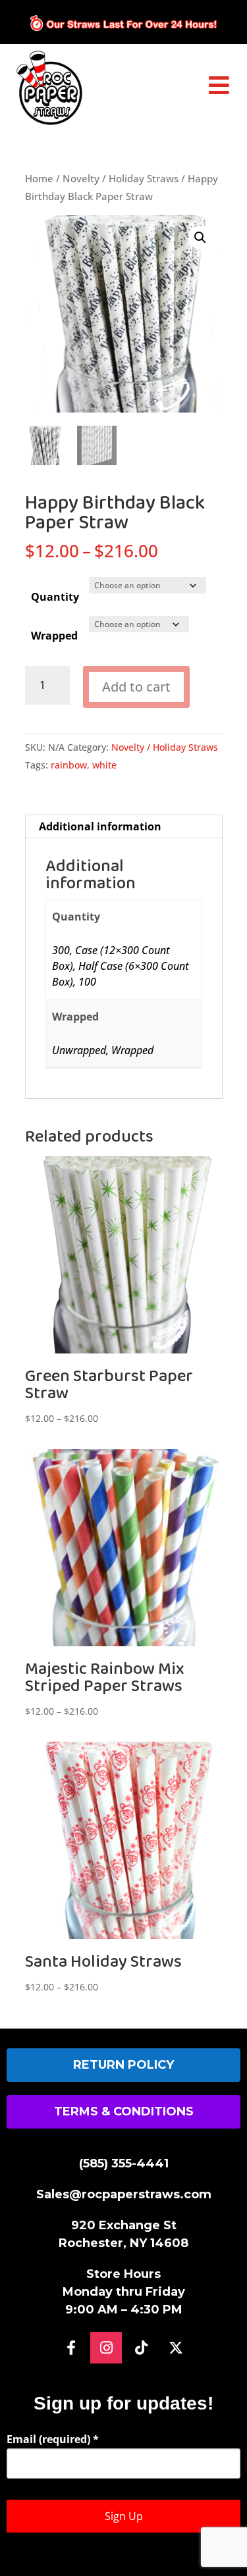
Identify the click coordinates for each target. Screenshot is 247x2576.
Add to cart (136, 687)
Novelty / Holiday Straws (121, 178)
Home (39, 178)
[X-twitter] (176, 2348)
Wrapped (54, 636)
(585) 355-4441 (124, 2163)
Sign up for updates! (123, 2403)
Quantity (55, 597)
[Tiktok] (141, 2348)
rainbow (69, 765)
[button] (200, 238)
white (104, 765)
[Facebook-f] (71, 2348)
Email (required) (53, 2439)
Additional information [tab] (100, 826)
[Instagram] (106, 2348)
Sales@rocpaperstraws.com (124, 2194)
